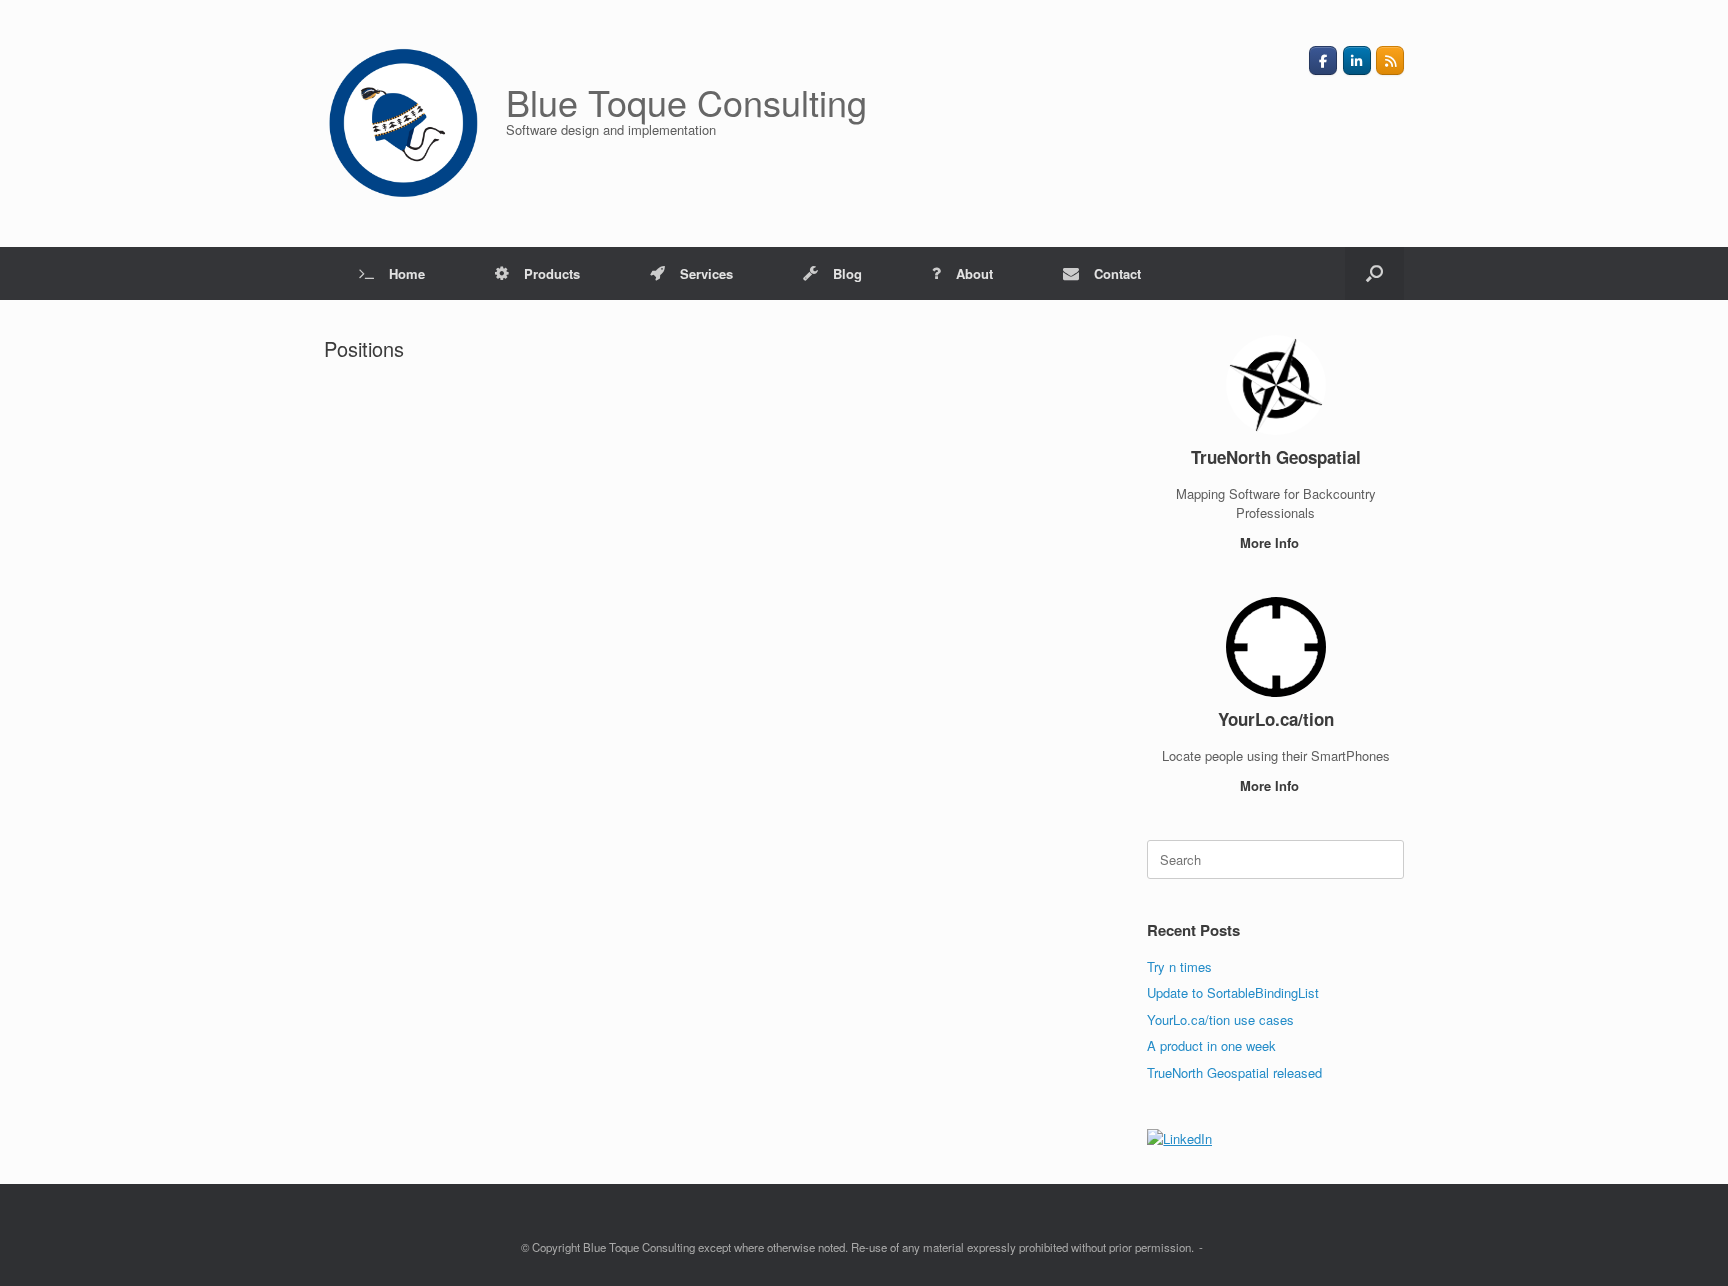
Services (706, 273)
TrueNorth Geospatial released (1234, 1072)
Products (552, 273)
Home (407, 273)
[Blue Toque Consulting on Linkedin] (1357, 60)
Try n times (1179, 966)
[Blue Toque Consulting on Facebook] (1323, 60)
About (974, 273)
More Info (1271, 542)
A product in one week (1211, 1045)
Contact (1117, 273)
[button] (1374, 273)
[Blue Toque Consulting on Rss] (1390, 60)
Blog (847, 273)
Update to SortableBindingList (1233, 992)
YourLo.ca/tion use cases (1220, 1019)
